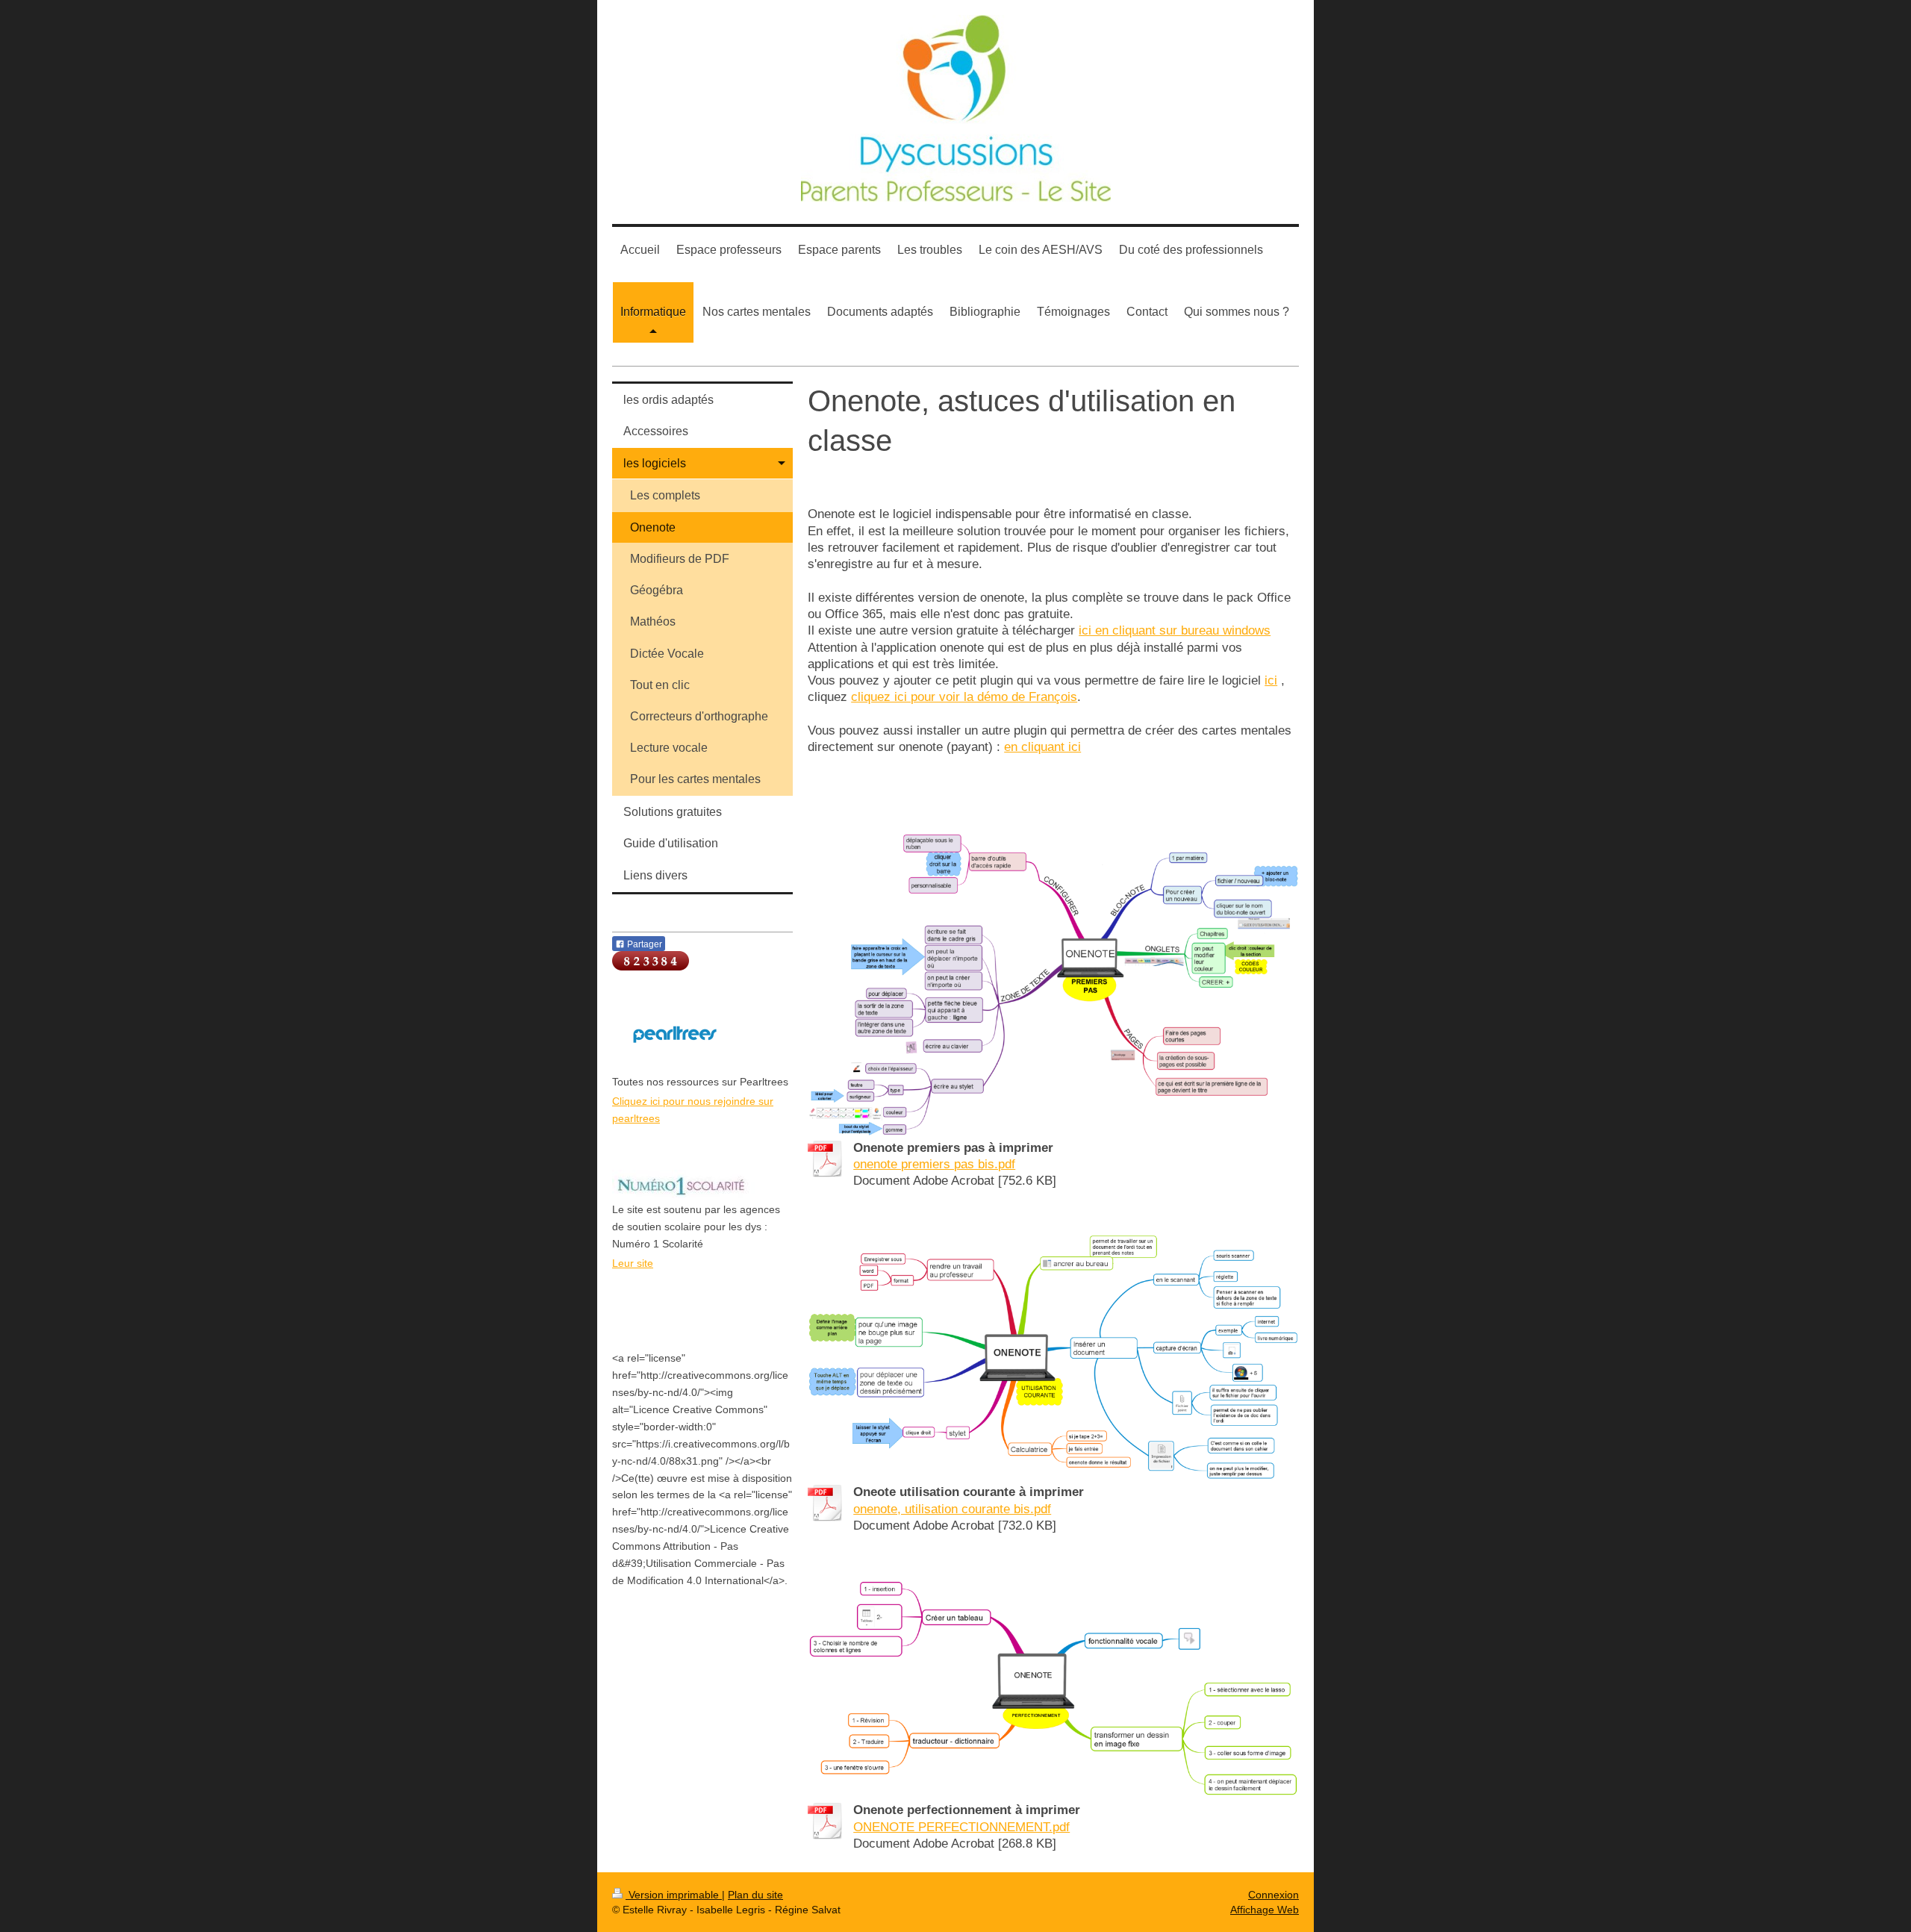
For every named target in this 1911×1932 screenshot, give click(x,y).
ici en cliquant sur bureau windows (1175, 630)
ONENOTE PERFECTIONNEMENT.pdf (961, 1827)
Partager (643, 944)
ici (1271, 680)
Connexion (1274, 1895)
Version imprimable (674, 1895)
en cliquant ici (1042, 747)
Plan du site (755, 1895)
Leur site (633, 1263)
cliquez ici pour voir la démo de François (964, 697)
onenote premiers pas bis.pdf (934, 1164)
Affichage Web (1265, 1910)
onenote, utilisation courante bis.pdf (952, 1509)
